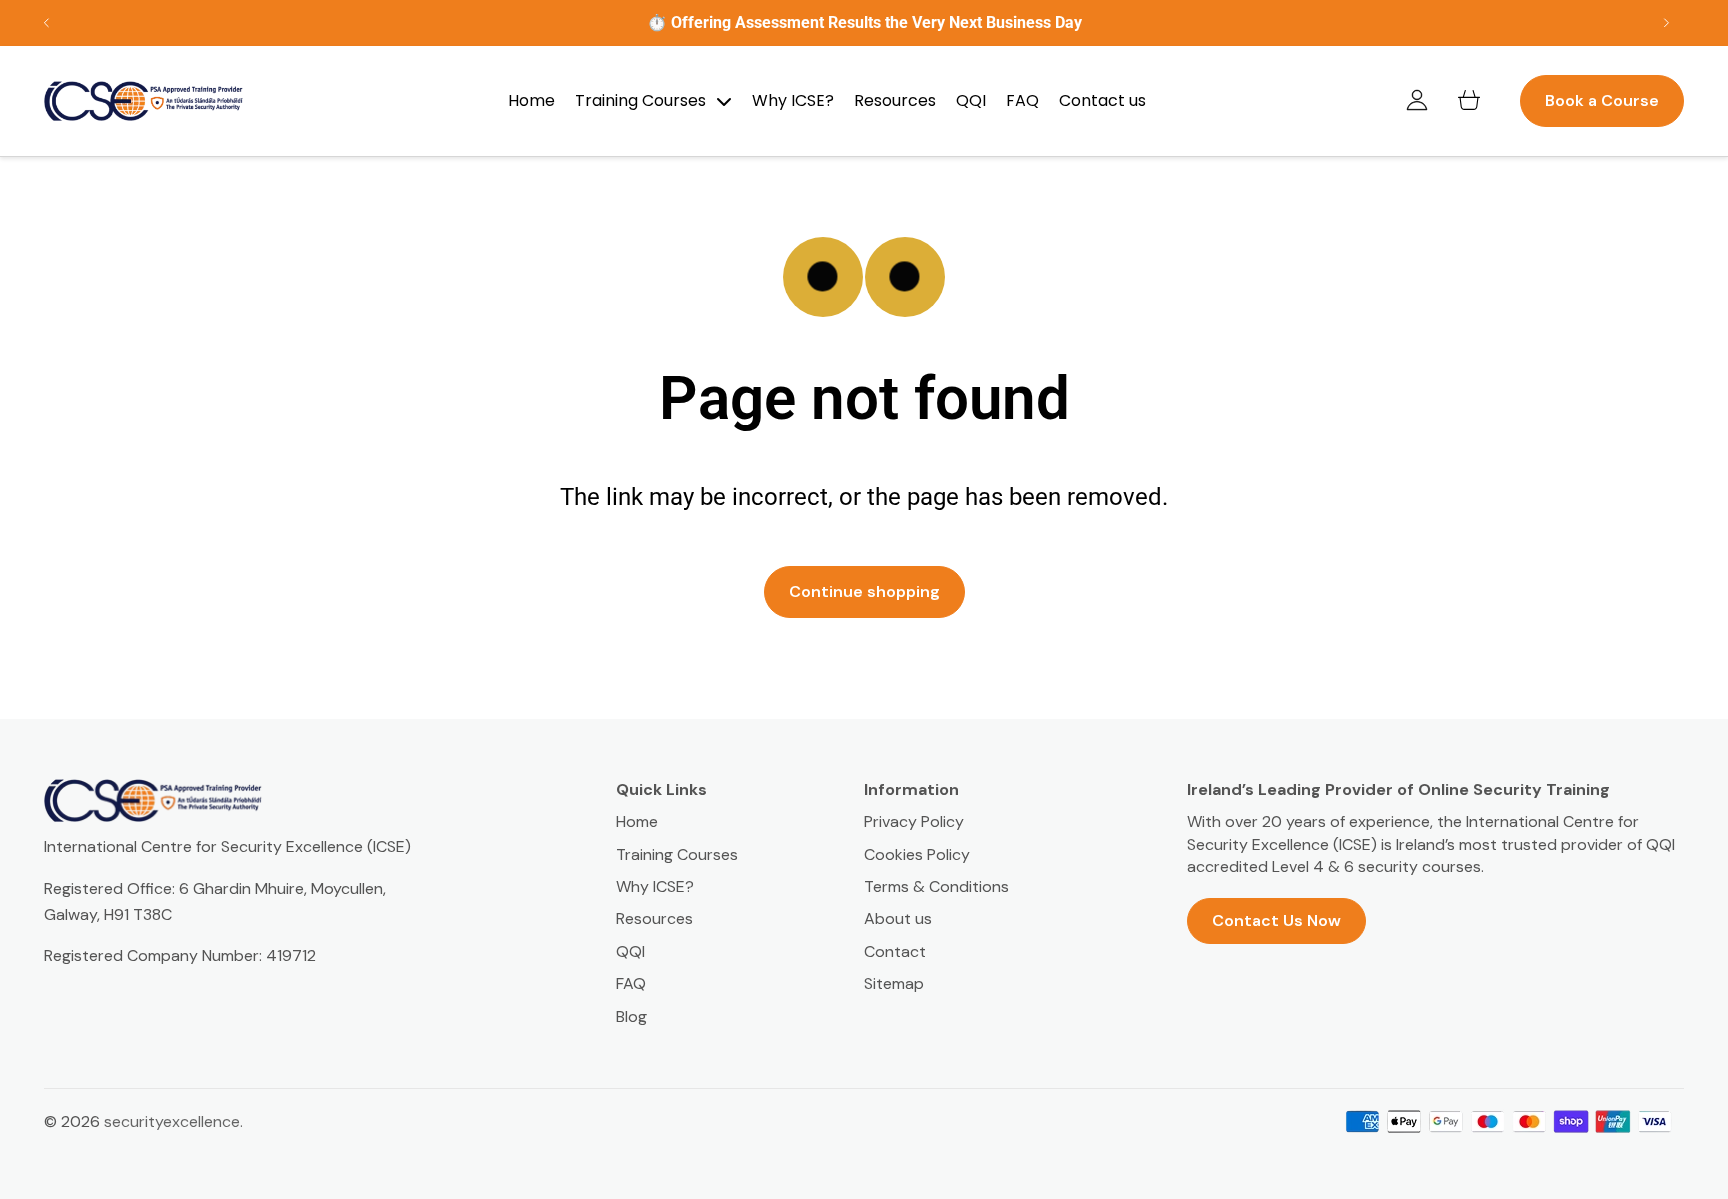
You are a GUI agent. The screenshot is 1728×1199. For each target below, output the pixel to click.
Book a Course (1602, 100)
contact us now (1276, 920)
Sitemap (894, 983)
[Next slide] (1666, 23)
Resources (654, 918)
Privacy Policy (914, 821)
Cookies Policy (917, 854)
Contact (895, 951)
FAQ (631, 983)
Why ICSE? (655, 886)
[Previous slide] (47, 23)
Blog (631, 1016)
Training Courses (677, 854)
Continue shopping (864, 591)
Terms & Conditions (936, 886)
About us (898, 918)
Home (637, 821)
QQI (630, 951)
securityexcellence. (173, 1121)
